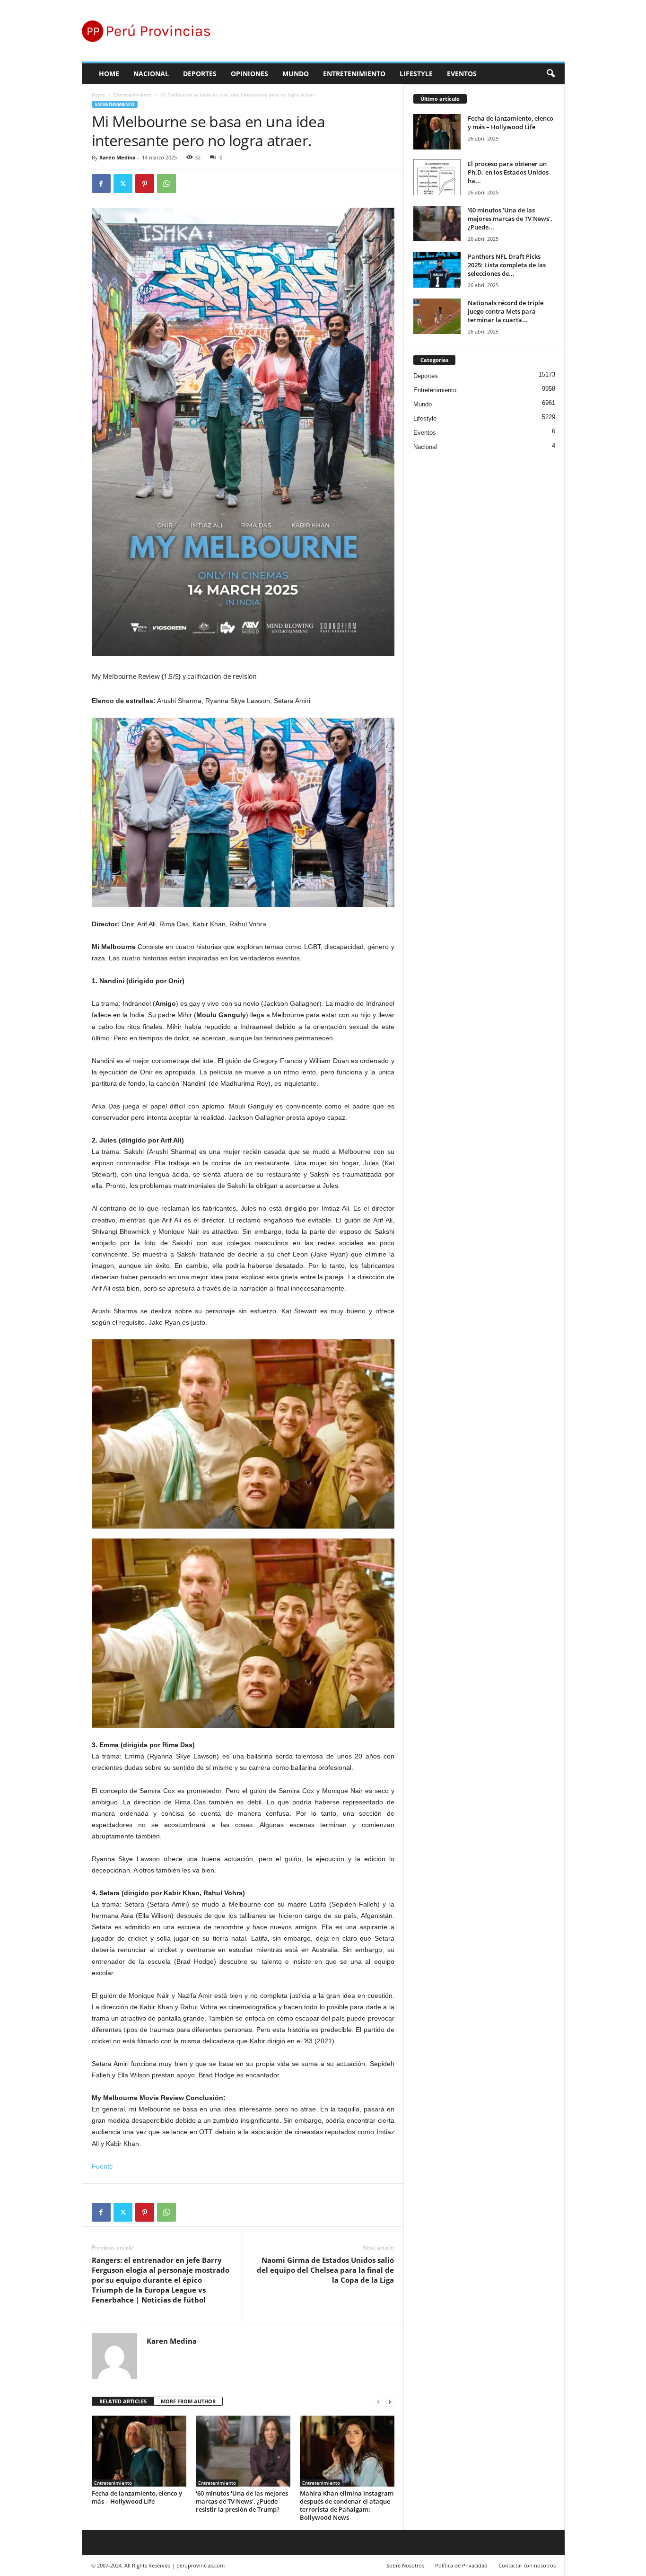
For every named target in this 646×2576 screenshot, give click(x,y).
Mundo (296, 74)
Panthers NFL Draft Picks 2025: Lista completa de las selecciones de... (507, 265)
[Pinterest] (145, 184)
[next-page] (390, 2402)
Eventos (462, 74)
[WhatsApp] (166, 184)
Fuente (102, 2166)
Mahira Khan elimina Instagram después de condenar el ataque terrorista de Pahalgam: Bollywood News (347, 2505)
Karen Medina (118, 157)
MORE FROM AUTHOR (188, 2401)
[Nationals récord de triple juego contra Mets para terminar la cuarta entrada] (437, 316)
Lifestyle (416, 74)
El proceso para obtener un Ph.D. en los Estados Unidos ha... (508, 172)
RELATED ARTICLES (123, 2401)
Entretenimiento (354, 74)
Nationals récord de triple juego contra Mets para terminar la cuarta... (506, 311)
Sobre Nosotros (405, 2565)
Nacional (151, 74)
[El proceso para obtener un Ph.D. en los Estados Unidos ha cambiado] (437, 177)
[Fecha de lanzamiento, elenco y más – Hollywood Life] (139, 2451)
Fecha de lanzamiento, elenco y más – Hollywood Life (137, 2497)
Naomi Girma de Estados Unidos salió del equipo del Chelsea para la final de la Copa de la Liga (325, 2270)
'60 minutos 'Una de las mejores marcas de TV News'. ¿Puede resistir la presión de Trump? (242, 2501)
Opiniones (249, 74)
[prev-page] (378, 2402)
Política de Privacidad (461, 2565)
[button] (550, 74)
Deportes (200, 74)
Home (109, 74)
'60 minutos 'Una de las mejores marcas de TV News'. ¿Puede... (510, 219)
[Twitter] (123, 184)
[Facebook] (101, 184)
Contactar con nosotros (527, 2565)
